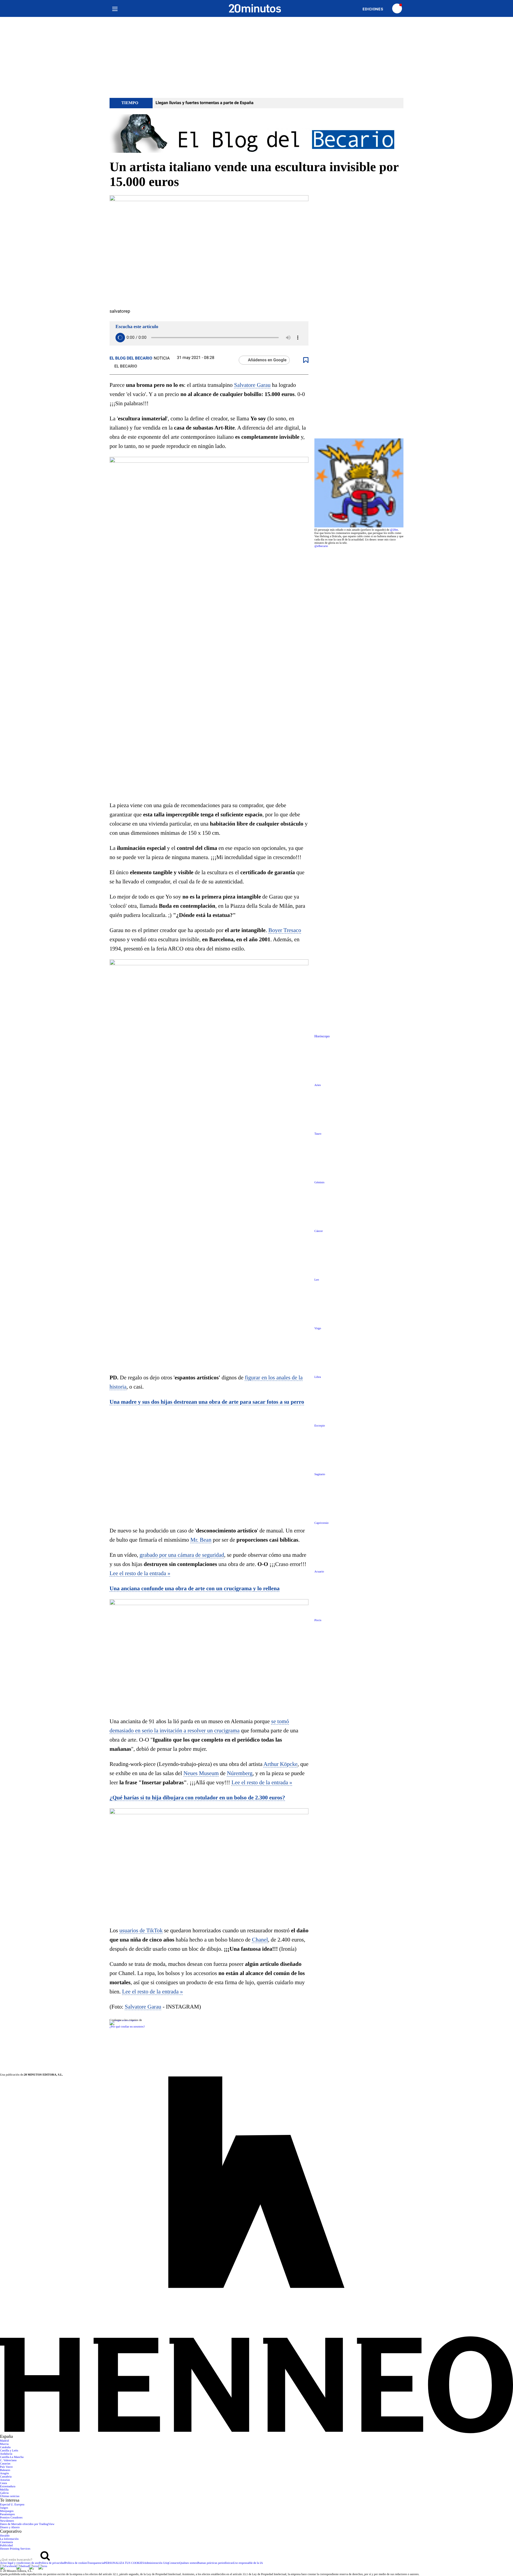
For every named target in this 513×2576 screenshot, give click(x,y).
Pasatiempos (7, 2514)
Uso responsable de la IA (248, 2563)
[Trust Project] (123, 2020)
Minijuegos (7, 2511)
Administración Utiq (156, 2563)
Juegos (4, 2508)
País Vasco (6, 2467)
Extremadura (8, 2487)
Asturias (5, 2480)
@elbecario (321, 546)
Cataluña (5, 2447)
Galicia (4, 2493)
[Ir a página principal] (255, 8)
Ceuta (3, 2483)
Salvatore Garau (252, 385)
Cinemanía (6, 2542)
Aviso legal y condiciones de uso (19, 2563)
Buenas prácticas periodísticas (215, 2563)
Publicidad (6, 2546)
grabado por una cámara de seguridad (182, 1555)
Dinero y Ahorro (10, 2527)
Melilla (4, 2490)
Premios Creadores (11, 2518)
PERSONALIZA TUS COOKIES (124, 2563)
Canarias (5, 2464)
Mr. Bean (201, 1540)
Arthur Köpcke (281, 1764)
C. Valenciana (8, 2460)
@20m (394, 530)
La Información (9, 2539)
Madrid (4, 2441)
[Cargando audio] (120, 338)
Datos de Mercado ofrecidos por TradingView (27, 2524)
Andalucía (6, 2454)
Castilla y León (9, 2451)
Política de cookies (76, 2563)
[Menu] (115, 8)
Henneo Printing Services (15, 2549)
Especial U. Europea (12, 2505)
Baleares (5, 2470)
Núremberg (240, 1773)
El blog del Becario (131, 358)
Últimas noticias (10, 2496)
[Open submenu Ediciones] (376, 9)
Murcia (4, 2444)
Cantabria (6, 2477)
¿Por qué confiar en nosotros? (127, 2027)
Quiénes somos (188, 2563)
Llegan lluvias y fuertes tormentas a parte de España (205, 103)
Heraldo (5, 2536)
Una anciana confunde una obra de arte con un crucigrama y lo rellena (195, 1589)
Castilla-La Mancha (12, 2457)
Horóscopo (322, 1036)
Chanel (260, 1940)
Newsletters (7, 2521)
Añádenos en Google (267, 360)
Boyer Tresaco (285, 930)
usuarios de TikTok (141, 1931)
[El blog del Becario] (256, 134)
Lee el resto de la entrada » (140, 1574)
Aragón (4, 2474)
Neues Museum (201, 1773)
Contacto (174, 2563)
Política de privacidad (52, 2563)
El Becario (126, 366)
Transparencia (96, 2563)
